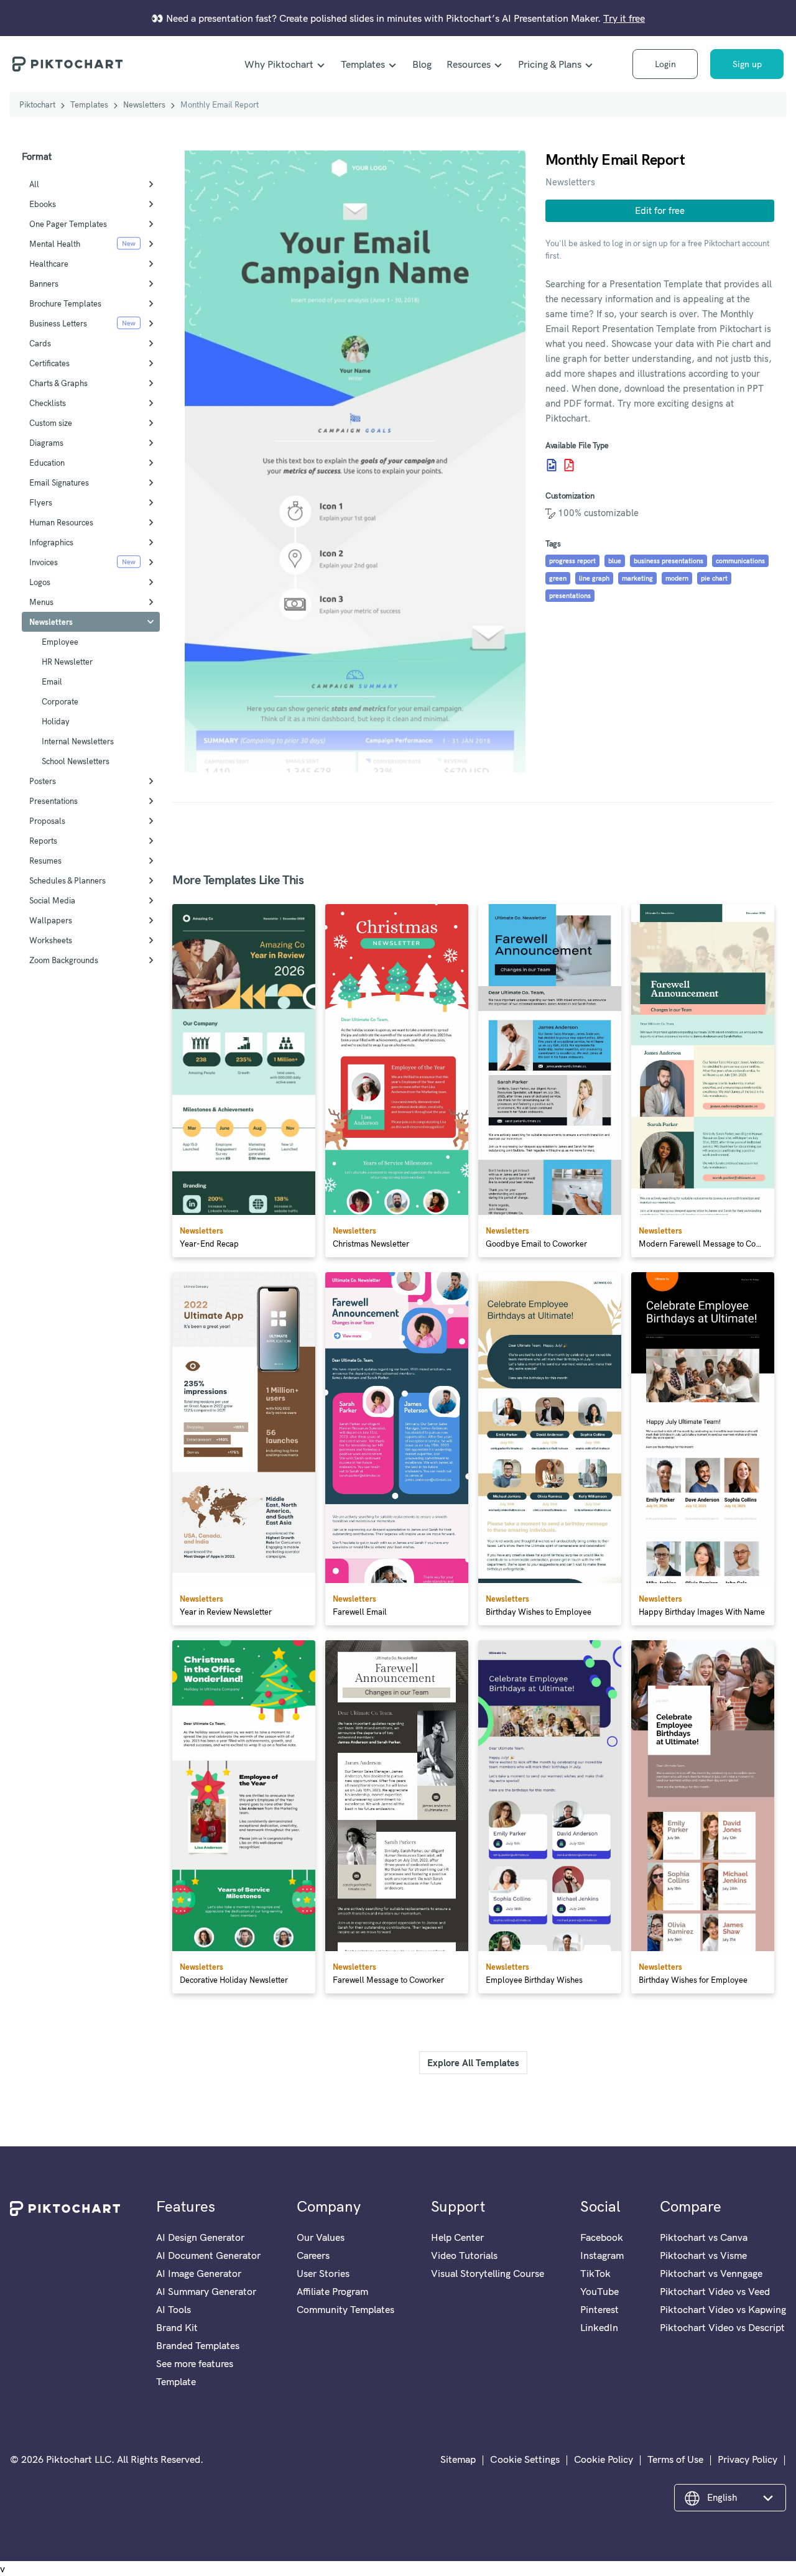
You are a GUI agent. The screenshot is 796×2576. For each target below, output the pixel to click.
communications (740, 561)
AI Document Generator (208, 2255)
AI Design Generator (200, 2237)
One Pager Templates (68, 224)
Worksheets (51, 940)
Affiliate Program (332, 2291)
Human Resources (61, 522)
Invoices (44, 562)
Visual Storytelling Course (488, 2273)
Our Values (321, 2237)
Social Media (52, 900)
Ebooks (43, 204)
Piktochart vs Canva (704, 2237)
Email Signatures (59, 482)
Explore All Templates (473, 2063)
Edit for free (660, 210)
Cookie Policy (604, 2459)
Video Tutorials (464, 2255)
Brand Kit (177, 2327)
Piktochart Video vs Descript (722, 2327)
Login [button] (665, 64)
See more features (195, 2363)
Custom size (51, 423)
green (558, 578)
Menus (41, 602)
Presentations (53, 801)
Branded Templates (198, 2345)
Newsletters (144, 104)
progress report (572, 561)
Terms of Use (675, 2459)
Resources (469, 64)
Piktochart (37, 104)
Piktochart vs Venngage (711, 2273)
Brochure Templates (65, 303)
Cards (40, 343)
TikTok (595, 2273)
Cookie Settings (525, 2459)
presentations (570, 596)
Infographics (51, 542)
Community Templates (345, 2309)
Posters (43, 781)
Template (176, 2381)
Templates (363, 64)
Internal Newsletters (78, 741)
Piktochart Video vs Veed (715, 2291)
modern (677, 578)
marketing (637, 578)
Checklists (48, 403)
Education (47, 463)
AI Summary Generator (206, 2291)
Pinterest (599, 2309)
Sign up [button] (747, 64)
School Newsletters (76, 761)
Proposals (47, 821)
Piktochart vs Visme (703, 2255)
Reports (43, 841)
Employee (60, 642)
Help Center (457, 2237)
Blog (422, 64)
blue (615, 561)
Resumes (45, 861)
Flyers (41, 502)
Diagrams (46, 443)
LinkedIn (599, 2327)
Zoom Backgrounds (64, 960)
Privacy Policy (747, 2459)
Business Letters (58, 323)
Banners (44, 284)
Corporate (60, 701)
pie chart (714, 578)
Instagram (602, 2255)
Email (52, 681)
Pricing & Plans (550, 64)
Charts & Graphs (58, 383)
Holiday (56, 721)
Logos (40, 582)
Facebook (602, 2237)
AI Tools (174, 2309)
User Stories (323, 2273)
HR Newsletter (67, 662)
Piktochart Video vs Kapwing (723, 2309)
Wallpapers (51, 920)
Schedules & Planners (67, 880)
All (34, 184)
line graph (594, 578)
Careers (313, 2255)
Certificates (49, 363)
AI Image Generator (199, 2273)
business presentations (669, 561)
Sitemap (458, 2459)
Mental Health (55, 244)
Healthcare (49, 264)
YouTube (599, 2291)
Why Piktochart (279, 64)
